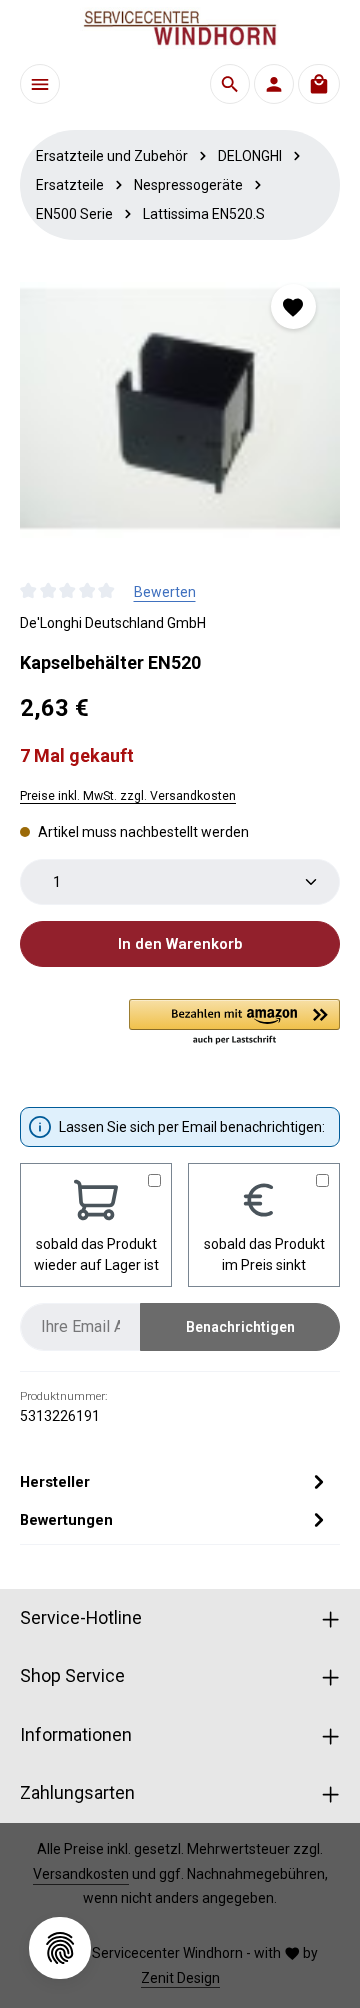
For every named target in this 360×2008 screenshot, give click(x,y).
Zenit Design (180, 1978)
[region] (180, 410)
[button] (234, 1023)
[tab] (175, 1482)
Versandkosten (81, 1874)
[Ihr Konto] (274, 84)
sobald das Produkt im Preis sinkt (264, 1254)
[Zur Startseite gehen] (180, 28)
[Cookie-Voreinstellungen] (60, 1948)
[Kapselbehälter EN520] (180, 410)
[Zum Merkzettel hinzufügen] (293, 306)
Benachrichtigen (240, 1327)
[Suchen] (230, 84)
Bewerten (165, 592)
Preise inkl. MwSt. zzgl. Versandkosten (128, 796)
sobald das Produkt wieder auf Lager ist (96, 1254)
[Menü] (40, 84)
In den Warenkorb (180, 944)
